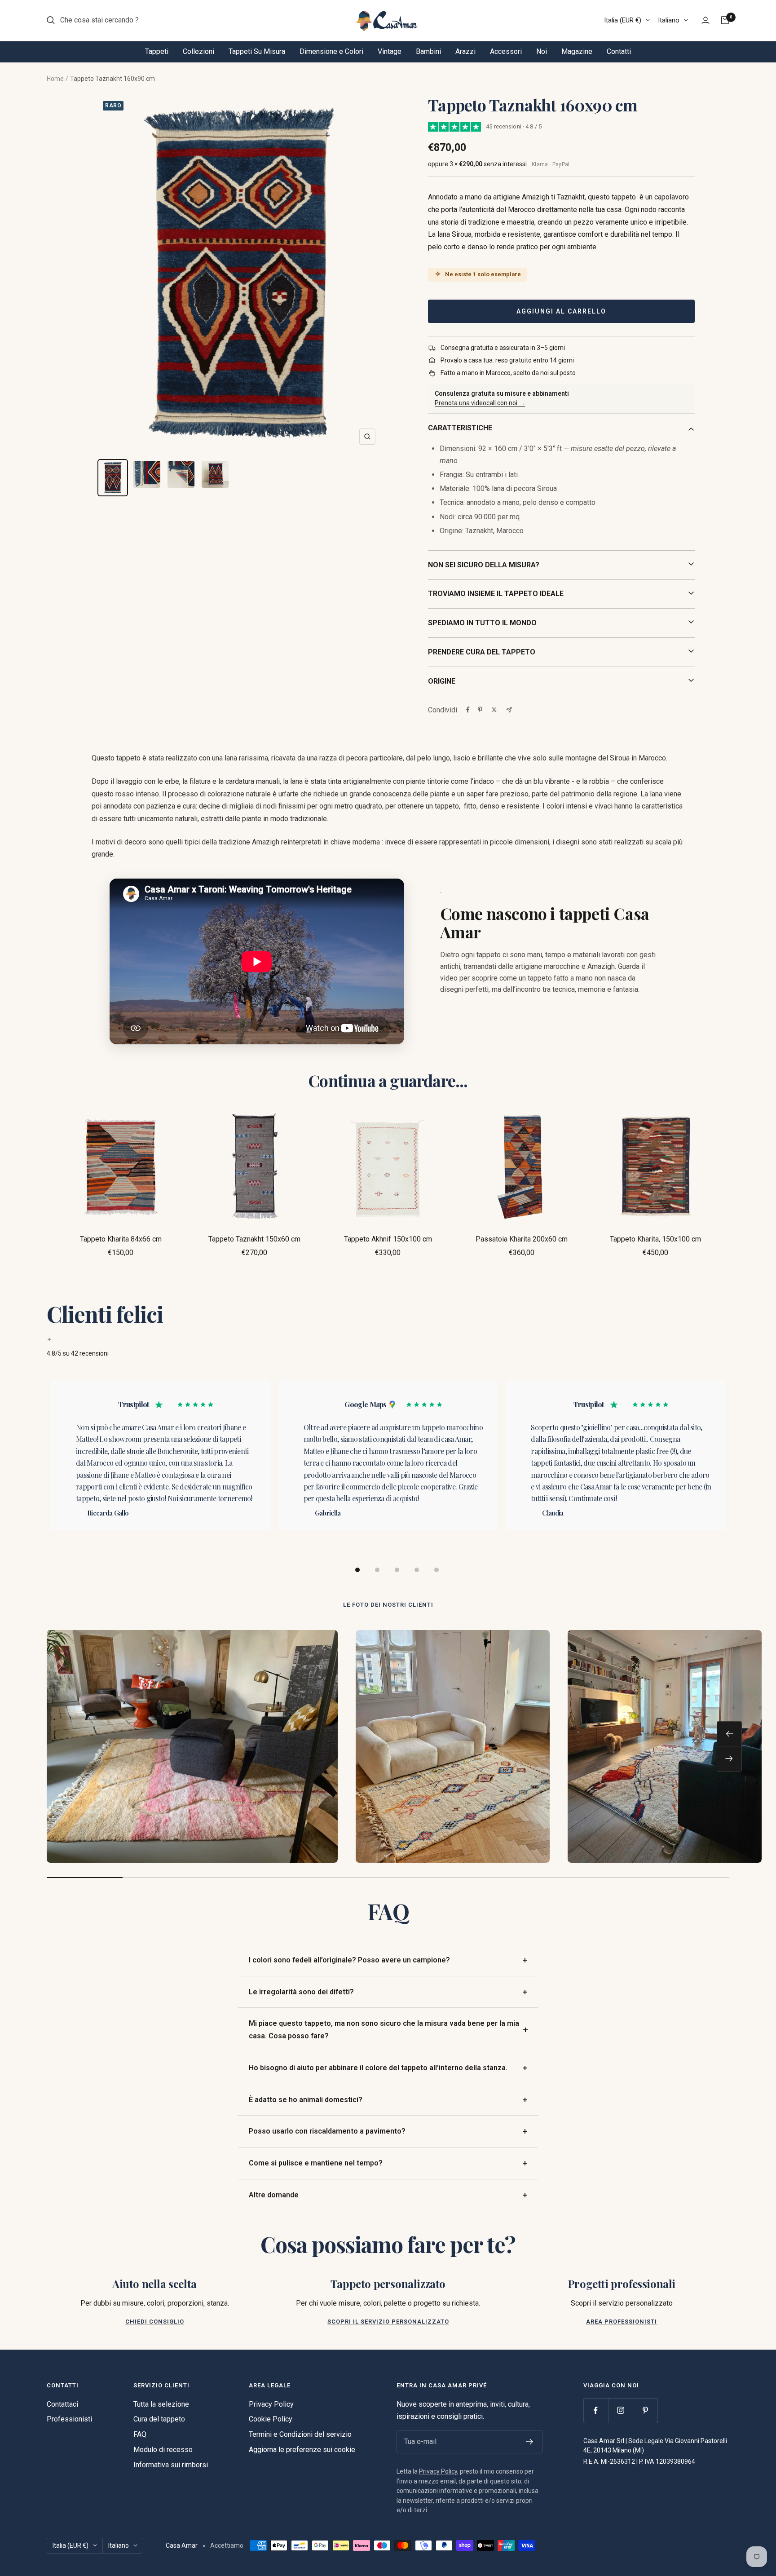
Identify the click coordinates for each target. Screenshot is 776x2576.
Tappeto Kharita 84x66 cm (121, 1239)
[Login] (705, 20)
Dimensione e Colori (331, 51)
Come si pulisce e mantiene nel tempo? (316, 2163)
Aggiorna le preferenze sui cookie (302, 2450)
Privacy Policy (271, 2404)
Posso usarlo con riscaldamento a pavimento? (327, 2131)
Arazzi (465, 51)
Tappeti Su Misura (257, 51)
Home (55, 79)
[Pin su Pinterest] (480, 710)
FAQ (140, 2434)
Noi (542, 51)
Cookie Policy (271, 2419)
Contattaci (62, 2404)
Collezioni (198, 51)
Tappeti (157, 51)
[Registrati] (530, 2442)
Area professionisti (622, 2322)
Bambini (428, 51)
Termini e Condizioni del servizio (300, 2434)
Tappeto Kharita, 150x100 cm (655, 1239)
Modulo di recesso (163, 2450)
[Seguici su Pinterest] (645, 2410)
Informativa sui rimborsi (171, 2465)
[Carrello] (725, 20)
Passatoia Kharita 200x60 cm (522, 1239)
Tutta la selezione (161, 2404)
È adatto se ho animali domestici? (306, 2100)
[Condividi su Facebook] (468, 710)
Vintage (390, 51)
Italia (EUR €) (623, 20)
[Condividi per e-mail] (509, 710)
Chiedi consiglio (155, 2322)
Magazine (577, 51)
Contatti (619, 51)
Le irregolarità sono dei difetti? (301, 1992)
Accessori (506, 51)
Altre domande (274, 2195)
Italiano (669, 20)
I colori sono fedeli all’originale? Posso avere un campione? (349, 1960)
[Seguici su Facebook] (596, 2410)
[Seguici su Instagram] (620, 2410)
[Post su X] (494, 710)
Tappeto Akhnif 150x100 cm (388, 1239)
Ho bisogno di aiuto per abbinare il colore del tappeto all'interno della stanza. (378, 2068)
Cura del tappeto (159, 2419)
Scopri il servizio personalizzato (388, 2322)
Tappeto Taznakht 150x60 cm (254, 1239)
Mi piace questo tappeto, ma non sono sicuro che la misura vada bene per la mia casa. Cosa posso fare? (384, 2030)
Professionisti (69, 2419)
